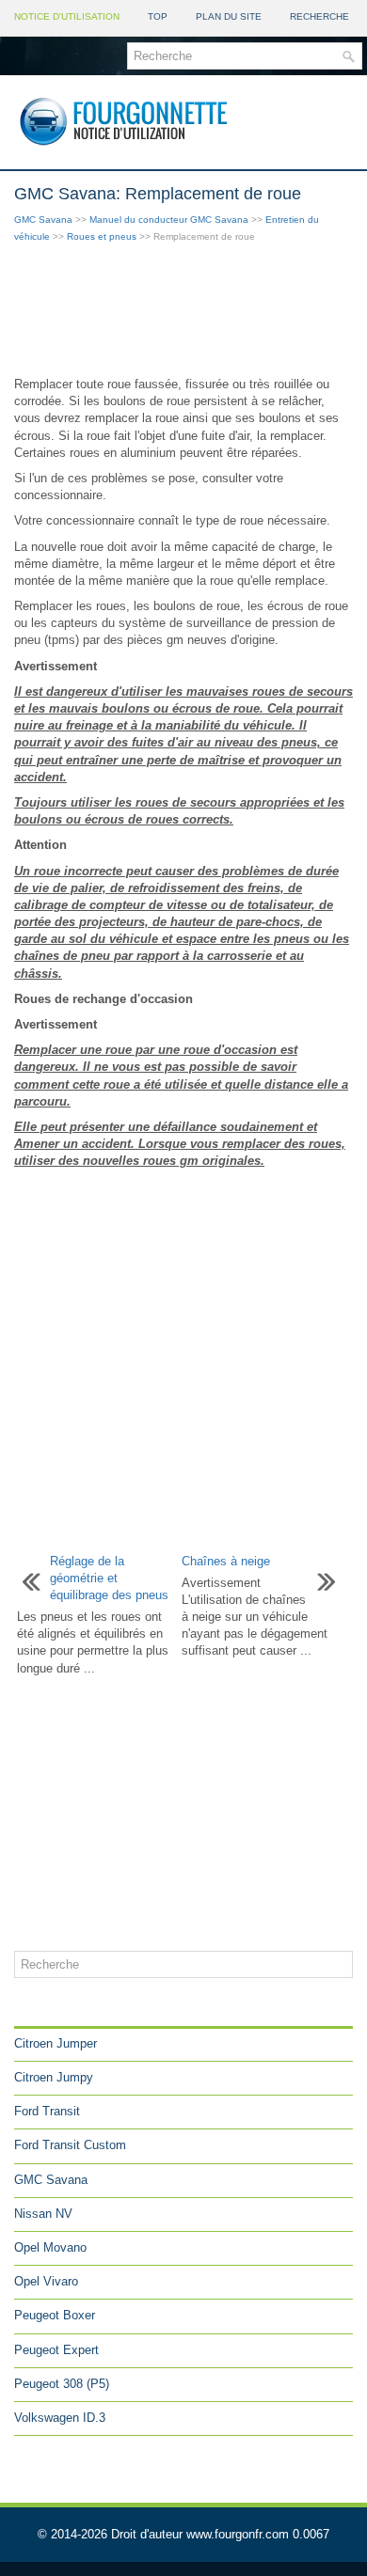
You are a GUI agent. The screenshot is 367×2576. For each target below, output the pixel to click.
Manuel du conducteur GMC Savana (169, 220)
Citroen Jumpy (54, 2077)
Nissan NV (43, 2214)
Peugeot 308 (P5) (62, 2384)
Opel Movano (50, 2247)
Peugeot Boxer (55, 2315)
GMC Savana (43, 220)
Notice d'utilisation (67, 16)
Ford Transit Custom (70, 2145)
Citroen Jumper (56, 2043)
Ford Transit (47, 2111)
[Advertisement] (183, 311)
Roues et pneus (102, 236)
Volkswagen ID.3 (60, 2418)
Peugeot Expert (56, 2350)
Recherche (319, 16)
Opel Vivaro (46, 2281)
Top (158, 16)
